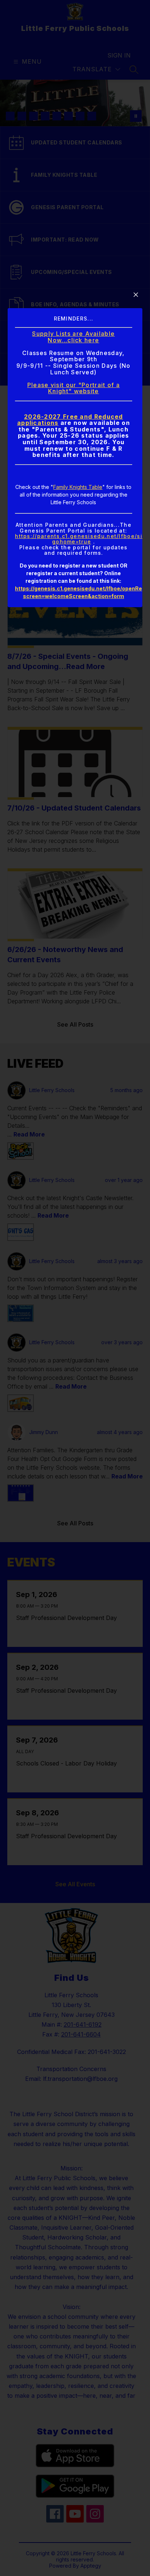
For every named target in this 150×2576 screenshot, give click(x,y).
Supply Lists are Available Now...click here (73, 337)
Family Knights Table (78, 487)
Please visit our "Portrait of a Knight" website (74, 388)
